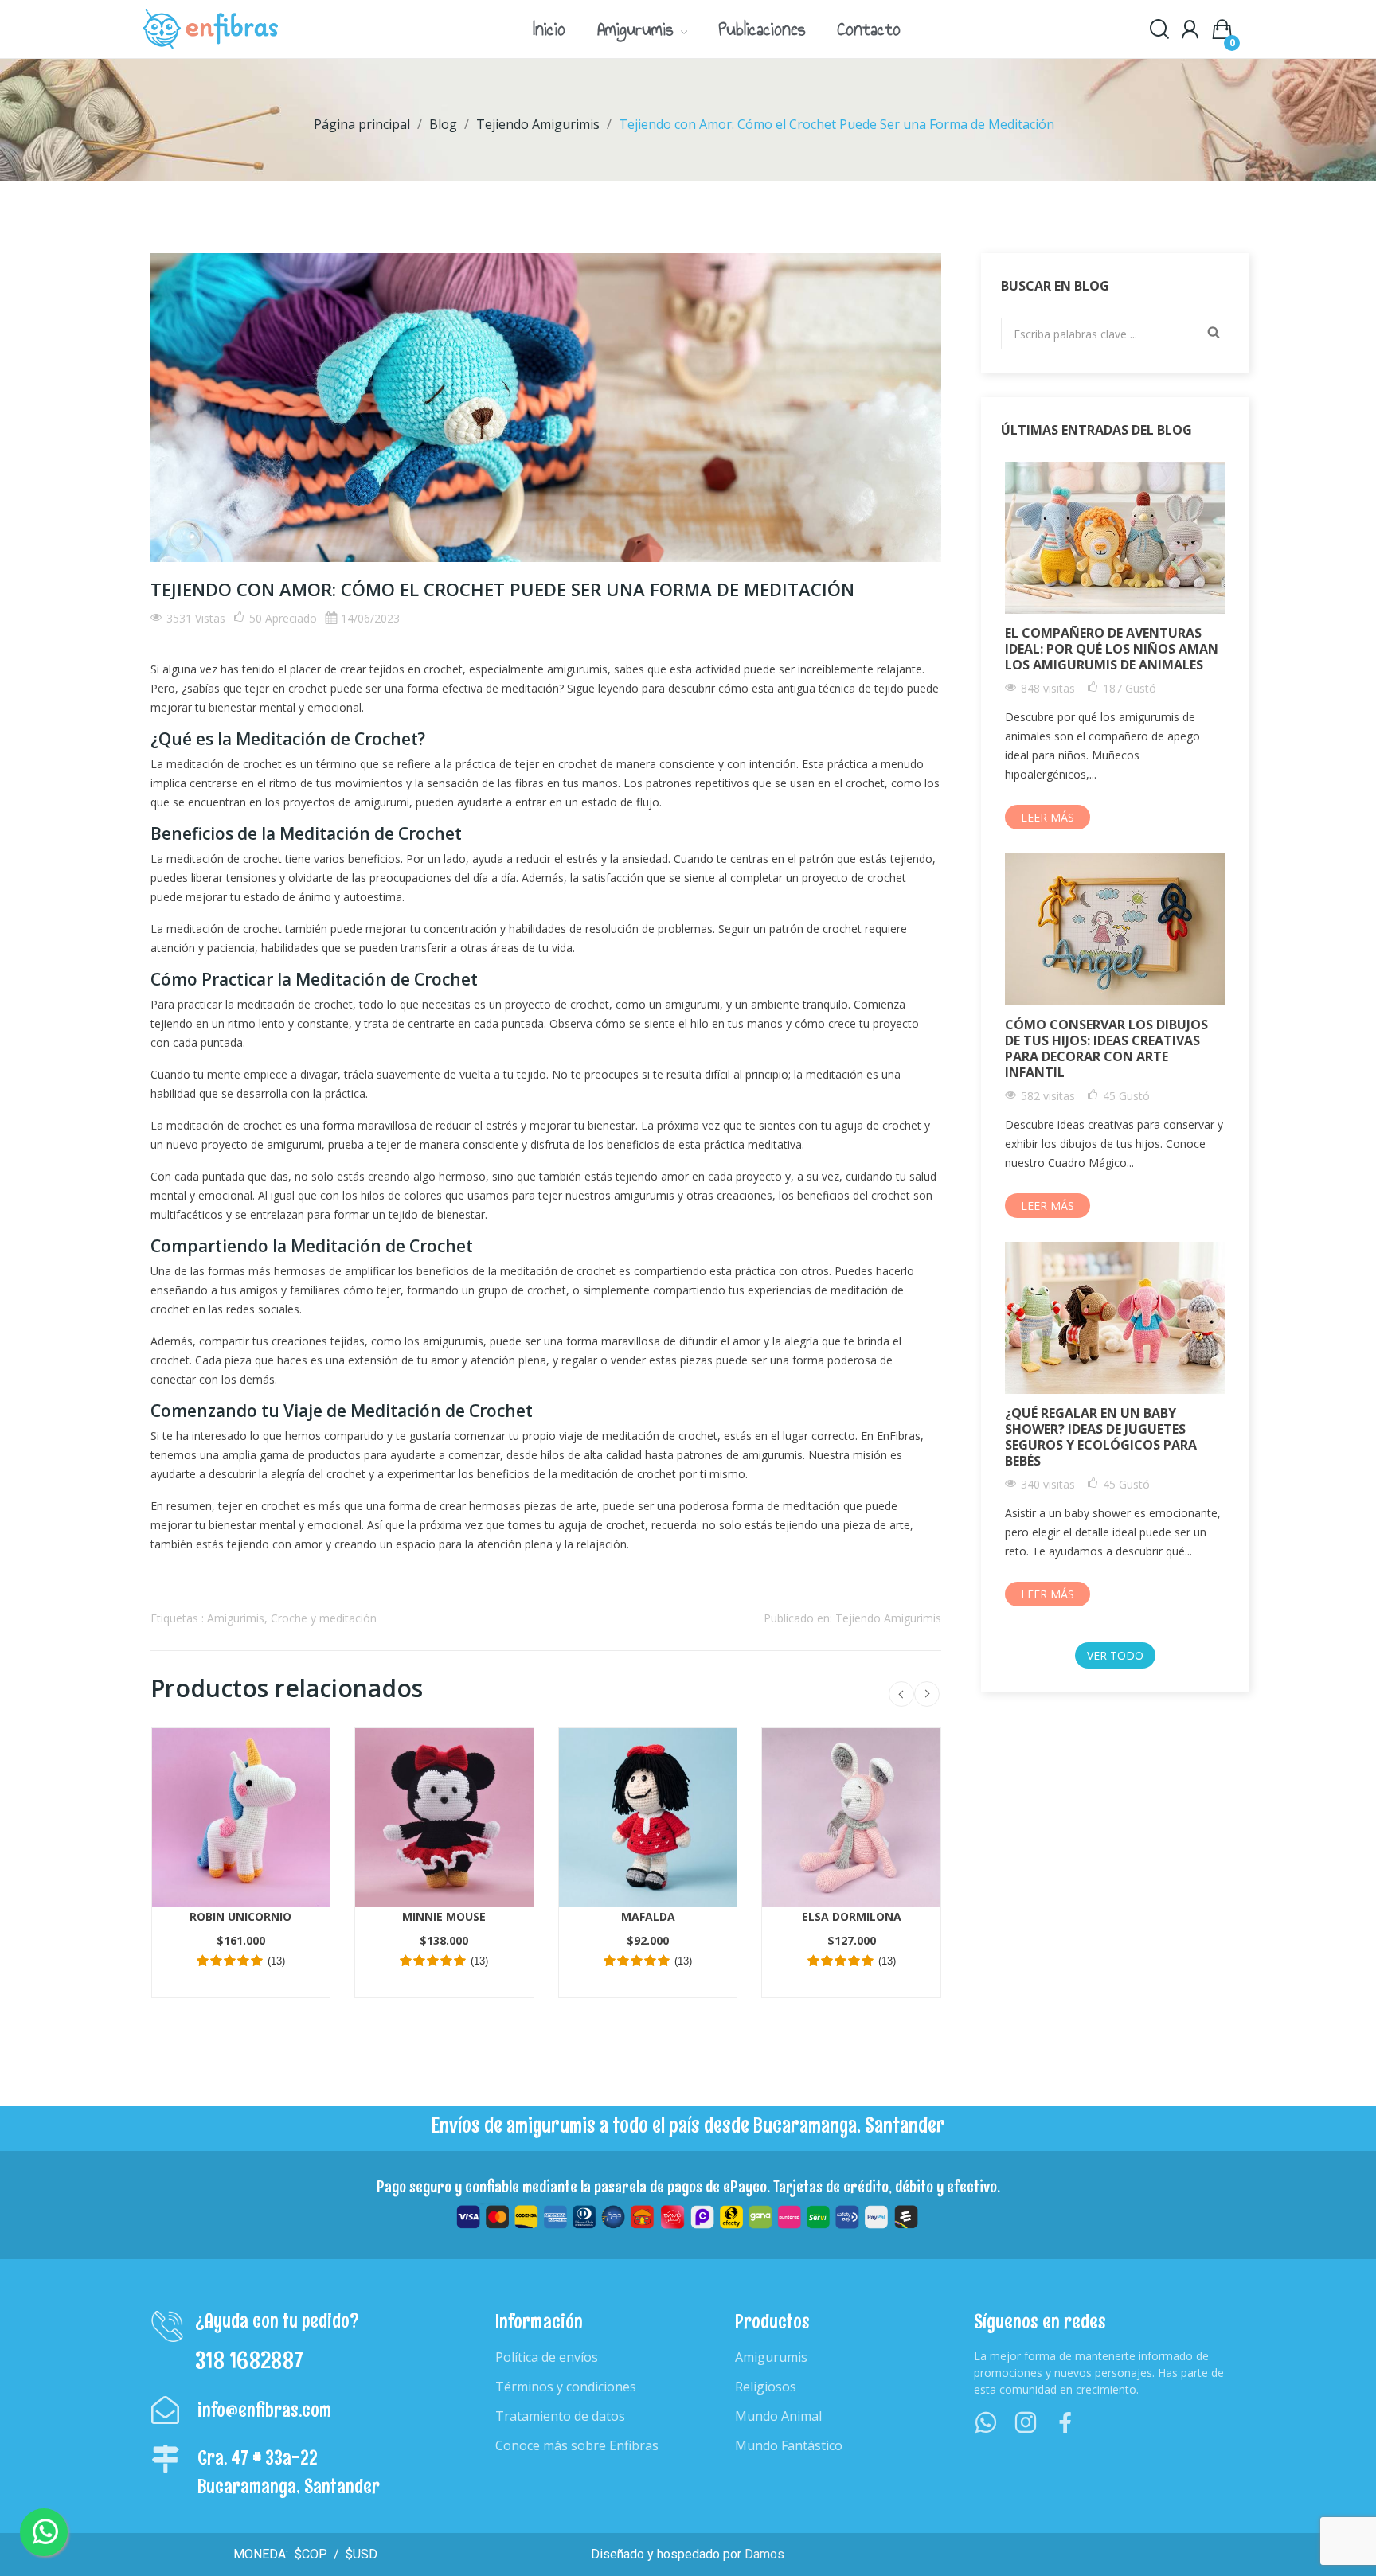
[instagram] (1026, 2423)
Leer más (1048, 817)
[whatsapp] (986, 2423)
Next (927, 1694)
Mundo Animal (778, 2416)
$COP (309, 2554)
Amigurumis (771, 2357)
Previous (901, 1694)
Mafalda (648, 1916)
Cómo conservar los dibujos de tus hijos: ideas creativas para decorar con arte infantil (1106, 1048)
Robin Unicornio (240, 1916)
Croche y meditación (324, 1618)
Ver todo (1115, 1655)
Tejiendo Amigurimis (888, 1618)
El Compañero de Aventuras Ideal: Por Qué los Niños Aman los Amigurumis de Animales (1112, 649)
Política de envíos (547, 2357)
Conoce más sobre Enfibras (577, 2445)
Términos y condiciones (566, 2387)
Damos (764, 2554)
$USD (360, 2554)
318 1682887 (249, 2360)
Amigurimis (236, 1618)
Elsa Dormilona (852, 1916)
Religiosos (766, 2387)
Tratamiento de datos (560, 2416)
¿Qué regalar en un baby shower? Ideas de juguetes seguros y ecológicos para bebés (1101, 1437)
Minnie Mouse (444, 1916)
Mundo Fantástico (789, 2445)
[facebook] (1065, 2423)
